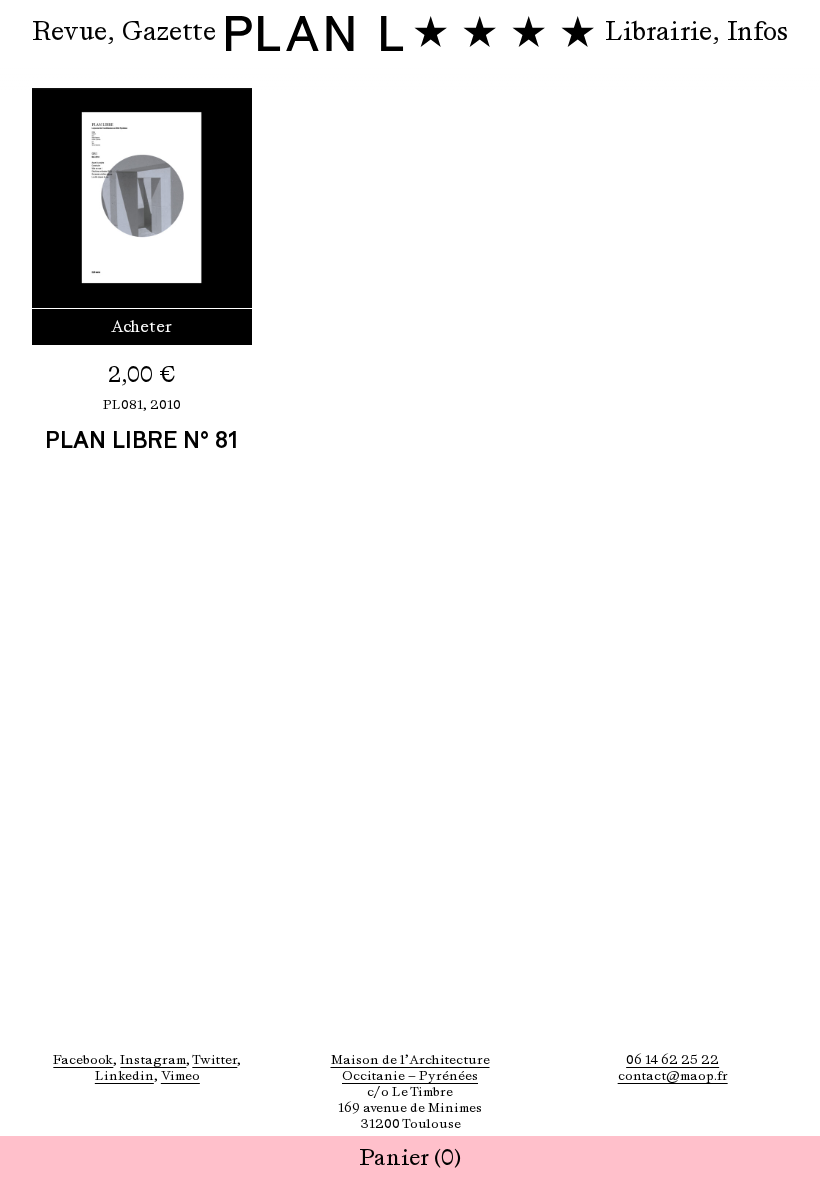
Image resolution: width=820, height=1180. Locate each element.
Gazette (169, 31)
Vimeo (180, 1075)
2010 (165, 404)
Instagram (153, 1059)
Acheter (141, 326)
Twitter (214, 1059)
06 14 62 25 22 (672, 1059)
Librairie (658, 31)
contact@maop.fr (673, 1075)
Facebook (83, 1059)
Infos (757, 31)
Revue (69, 31)
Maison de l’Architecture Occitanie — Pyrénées (410, 1067)
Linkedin (124, 1075)
